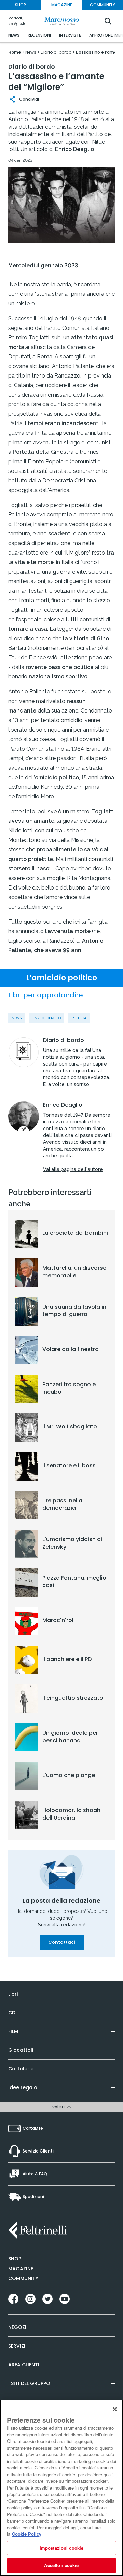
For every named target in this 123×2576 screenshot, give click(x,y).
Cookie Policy (27, 2534)
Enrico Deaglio (47, 1018)
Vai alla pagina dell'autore (73, 1169)
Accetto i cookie (61, 2565)
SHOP (20, 5)
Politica (79, 1018)
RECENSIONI (39, 35)
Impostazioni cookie (61, 2548)
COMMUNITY (102, 5)
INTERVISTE (70, 35)
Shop (15, 2259)
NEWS (14, 35)
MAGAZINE (62, 5)
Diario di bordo (64, 1040)
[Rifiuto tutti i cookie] (115, 2409)
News (17, 1018)
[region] (61, 2488)
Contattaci (62, 1942)
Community (23, 2278)
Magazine (21, 2269)
